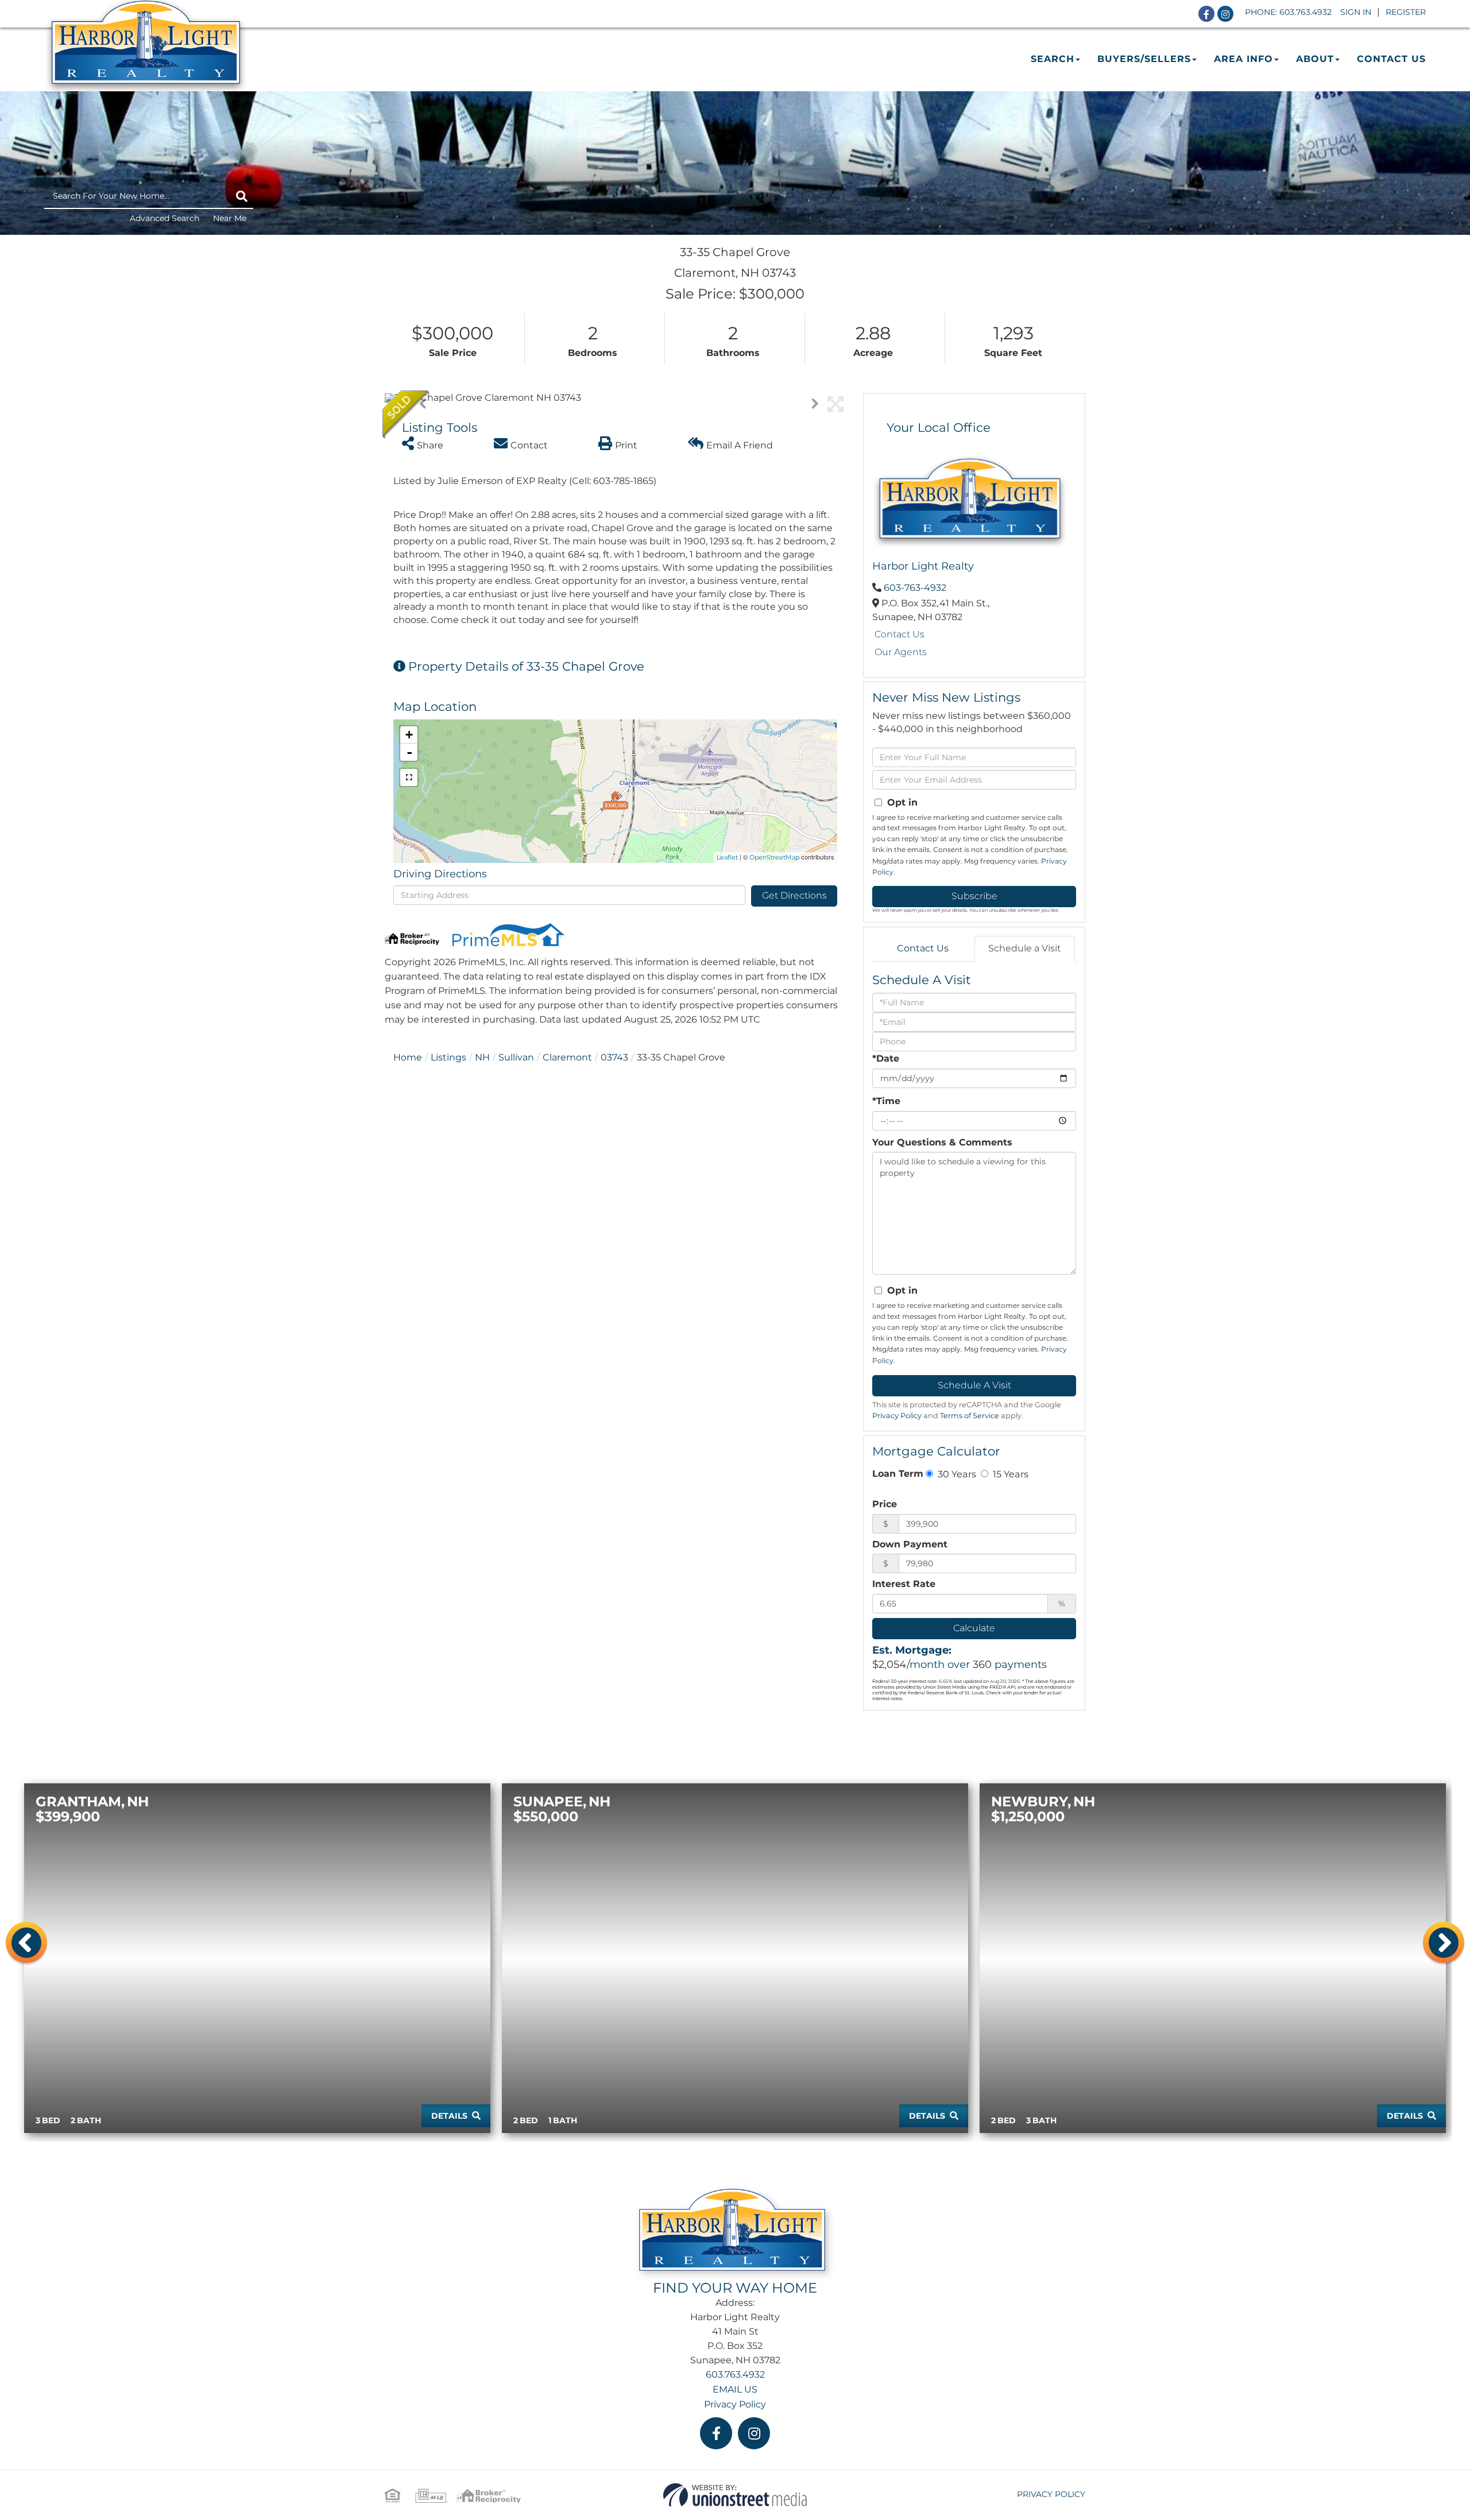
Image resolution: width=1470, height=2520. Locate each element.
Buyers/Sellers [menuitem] (1144, 59)
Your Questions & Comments (942, 1142)
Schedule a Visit (1025, 948)
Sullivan (516, 1057)
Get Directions (794, 895)
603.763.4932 (1305, 12)
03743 (614, 1057)
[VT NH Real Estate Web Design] (735, 2494)
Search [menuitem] (1053, 59)
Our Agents (901, 652)
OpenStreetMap (774, 857)
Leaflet (727, 857)
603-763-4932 (915, 588)
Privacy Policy (897, 1416)
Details (449, 2116)
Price (885, 1504)
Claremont (567, 1057)
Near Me (230, 218)
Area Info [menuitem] (1243, 59)
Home (408, 1057)
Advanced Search (165, 218)
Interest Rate (904, 1584)
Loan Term (898, 1474)
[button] (242, 196)
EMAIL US (735, 2389)
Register (1406, 12)
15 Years (1009, 1474)
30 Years (956, 1474)
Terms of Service (970, 1416)
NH (482, 1057)
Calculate (974, 1628)
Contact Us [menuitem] (1391, 59)
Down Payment (910, 1544)
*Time (886, 1101)
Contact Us (900, 634)
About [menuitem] (1315, 59)
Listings (448, 1057)
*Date (886, 1058)
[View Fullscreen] (409, 777)
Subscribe (974, 896)
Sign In (1356, 12)
